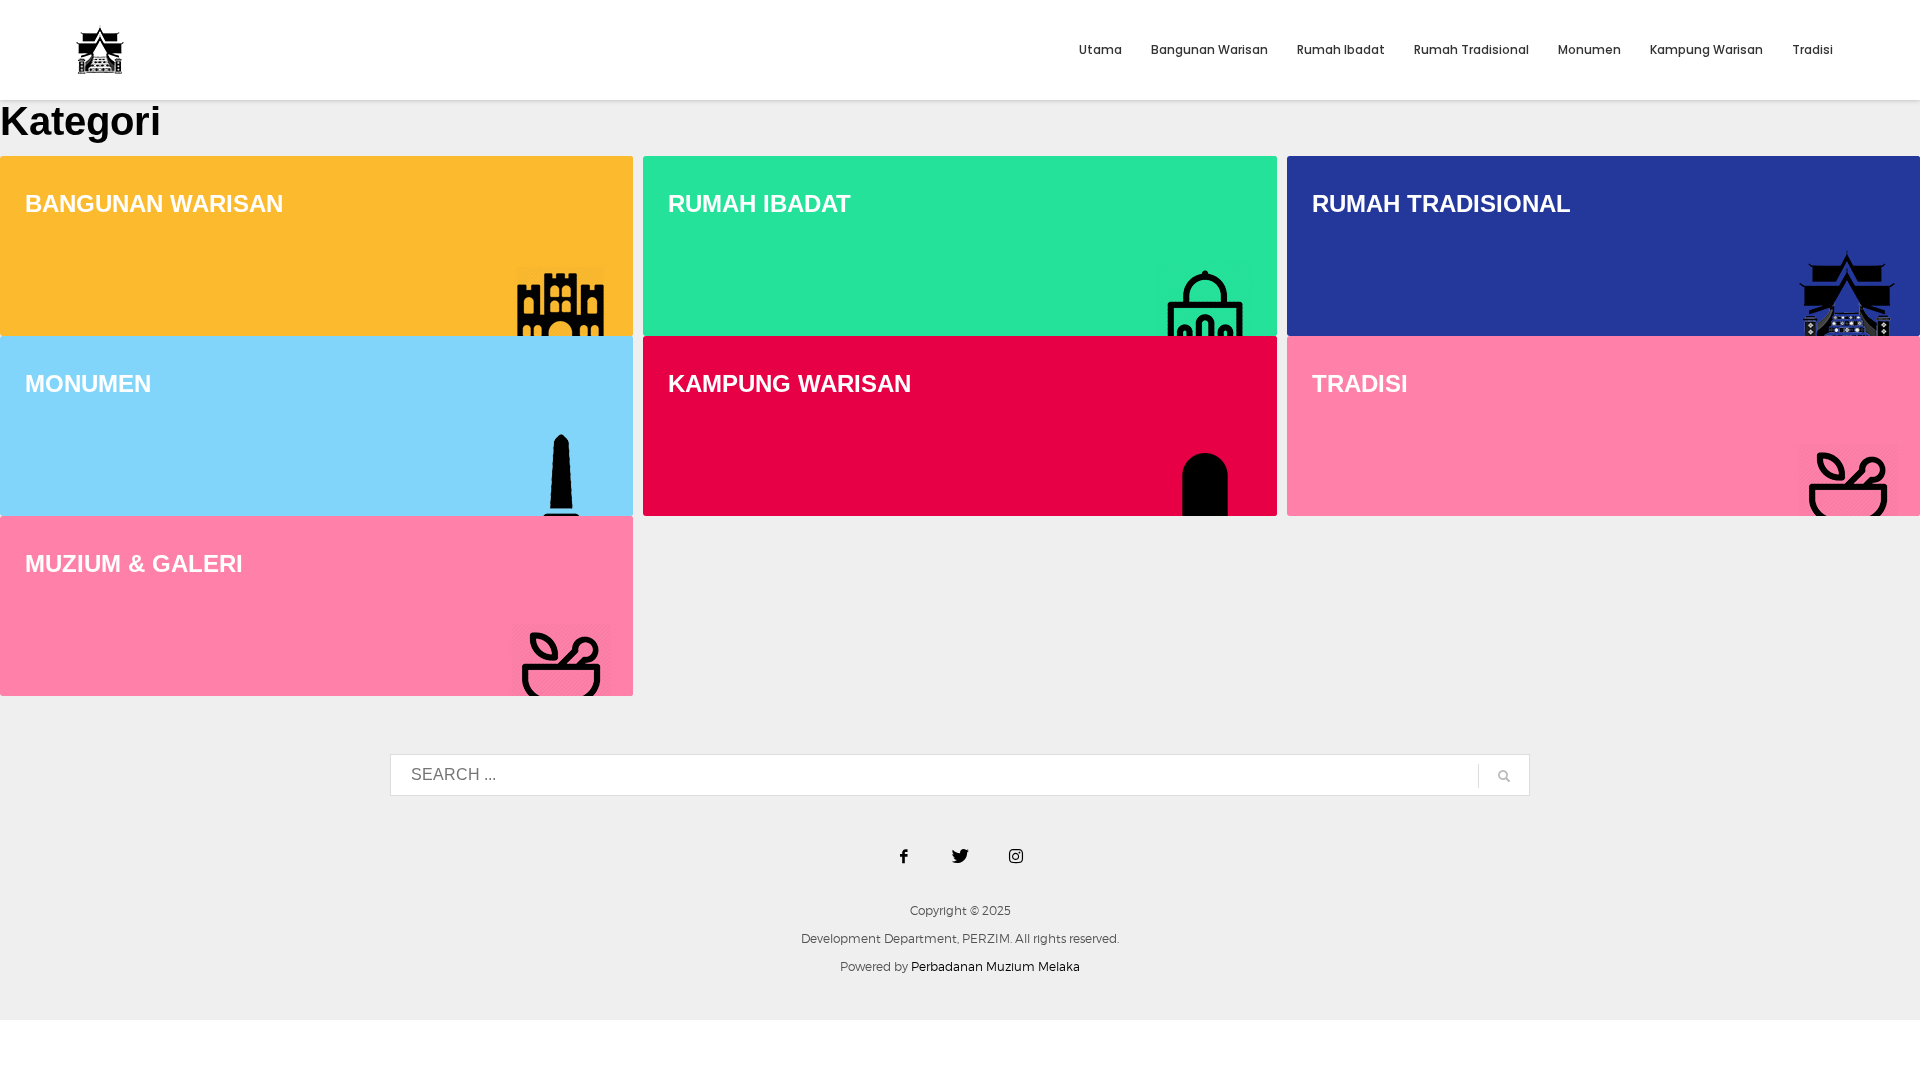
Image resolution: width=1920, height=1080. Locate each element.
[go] (1504, 776)
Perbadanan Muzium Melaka (995, 966)
